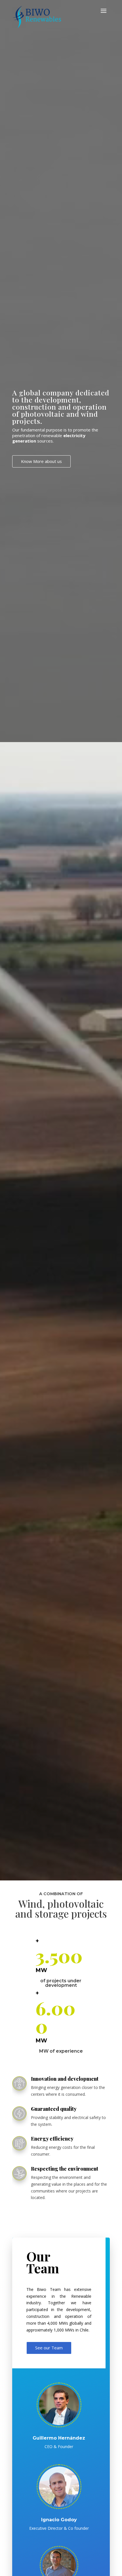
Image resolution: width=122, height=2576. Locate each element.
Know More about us (41, 461)
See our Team (49, 2348)
